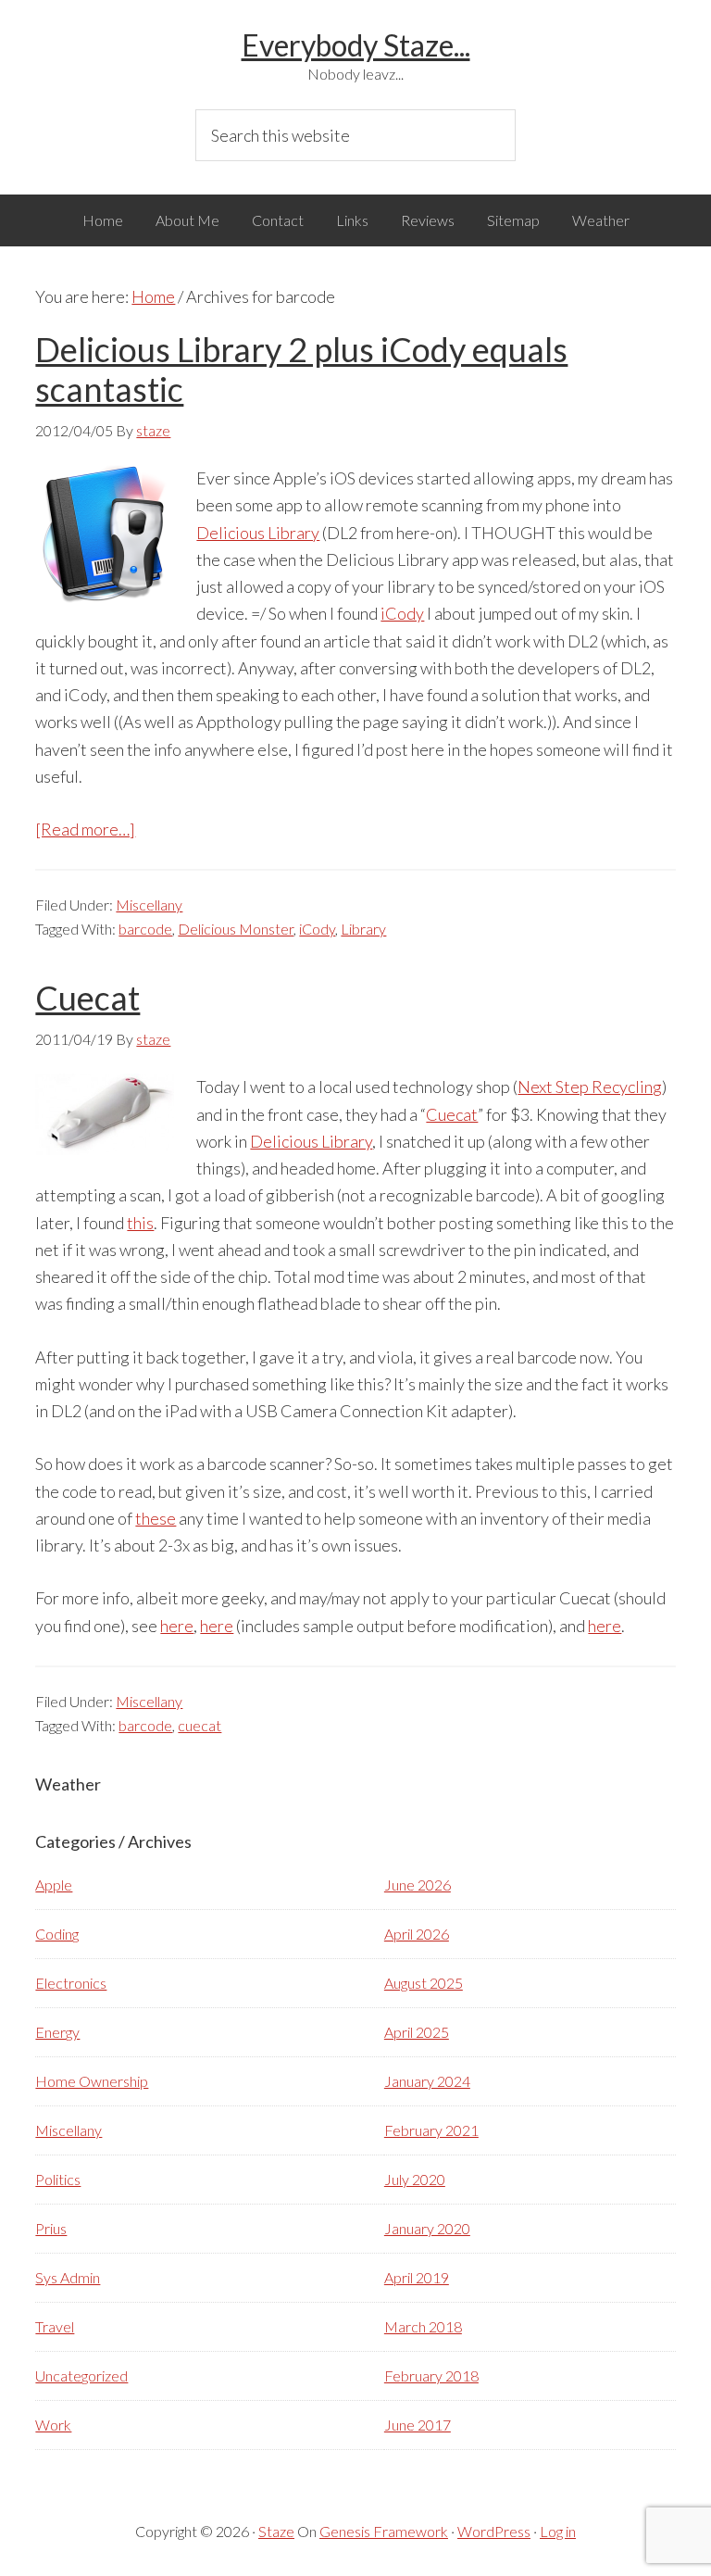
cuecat (200, 1725)
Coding (57, 1934)
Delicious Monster (236, 929)
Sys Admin (68, 2277)
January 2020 (427, 2228)
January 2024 (427, 2081)
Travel (55, 2326)
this (140, 1223)
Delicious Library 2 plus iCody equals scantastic (301, 369)
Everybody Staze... (356, 45)
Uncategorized (81, 2375)
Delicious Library (258, 533)
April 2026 (417, 1934)
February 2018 (431, 2375)
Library (363, 929)
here (177, 1626)
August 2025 (424, 1983)
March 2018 (423, 2326)
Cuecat (87, 998)
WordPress (494, 2531)
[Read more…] (85, 829)
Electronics (71, 1983)
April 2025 (417, 2032)
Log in (558, 2531)
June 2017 (418, 2425)
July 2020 (415, 2179)
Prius (51, 2228)
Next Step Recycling (590, 1087)
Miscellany (149, 905)
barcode (145, 929)
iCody (402, 613)
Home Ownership (92, 2081)
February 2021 (431, 2130)
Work (53, 2425)
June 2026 (418, 1885)
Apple (54, 1885)
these (156, 1518)
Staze (276, 2531)
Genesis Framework (384, 2531)
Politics (58, 2179)
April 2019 (417, 2277)
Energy (57, 2032)
